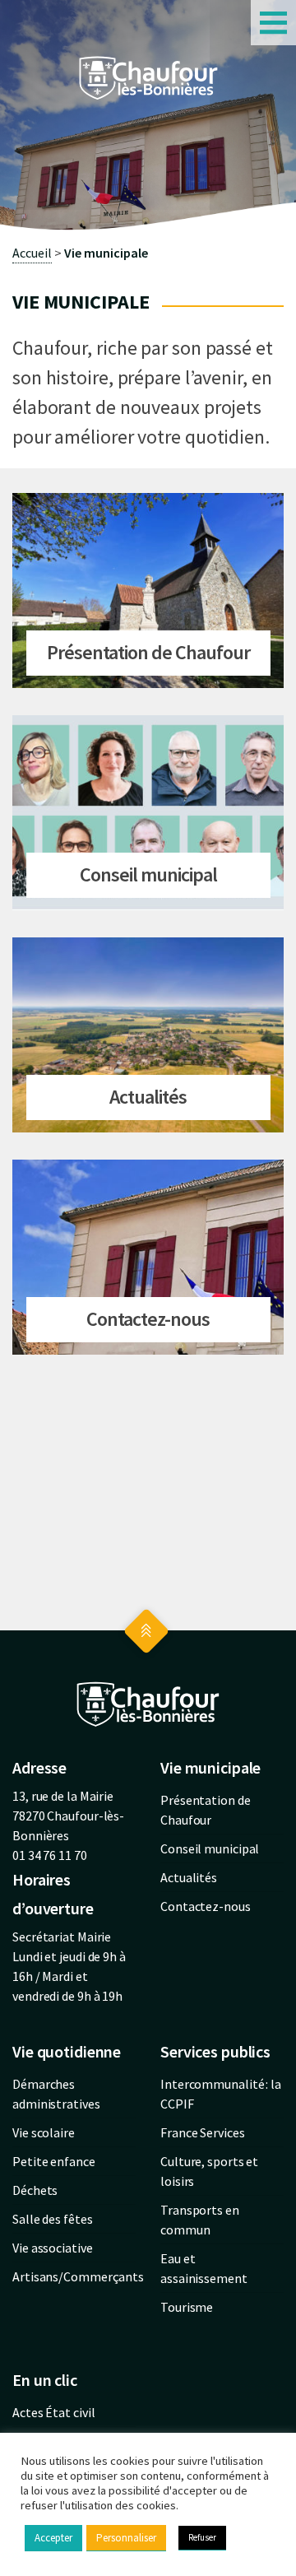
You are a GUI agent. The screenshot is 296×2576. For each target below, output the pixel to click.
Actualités (189, 1877)
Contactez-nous (206, 1906)
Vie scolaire (44, 2132)
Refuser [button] (202, 2537)
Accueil (32, 253)
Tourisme (187, 2307)
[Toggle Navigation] (273, 23)
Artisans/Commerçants (78, 2276)
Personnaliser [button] (126, 2538)
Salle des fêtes (53, 2219)
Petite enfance (54, 2161)
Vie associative (53, 2248)
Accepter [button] (53, 2538)
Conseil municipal (210, 1848)
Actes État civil (53, 2412)
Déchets (35, 2190)
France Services (203, 2132)
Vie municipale (106, 253)
